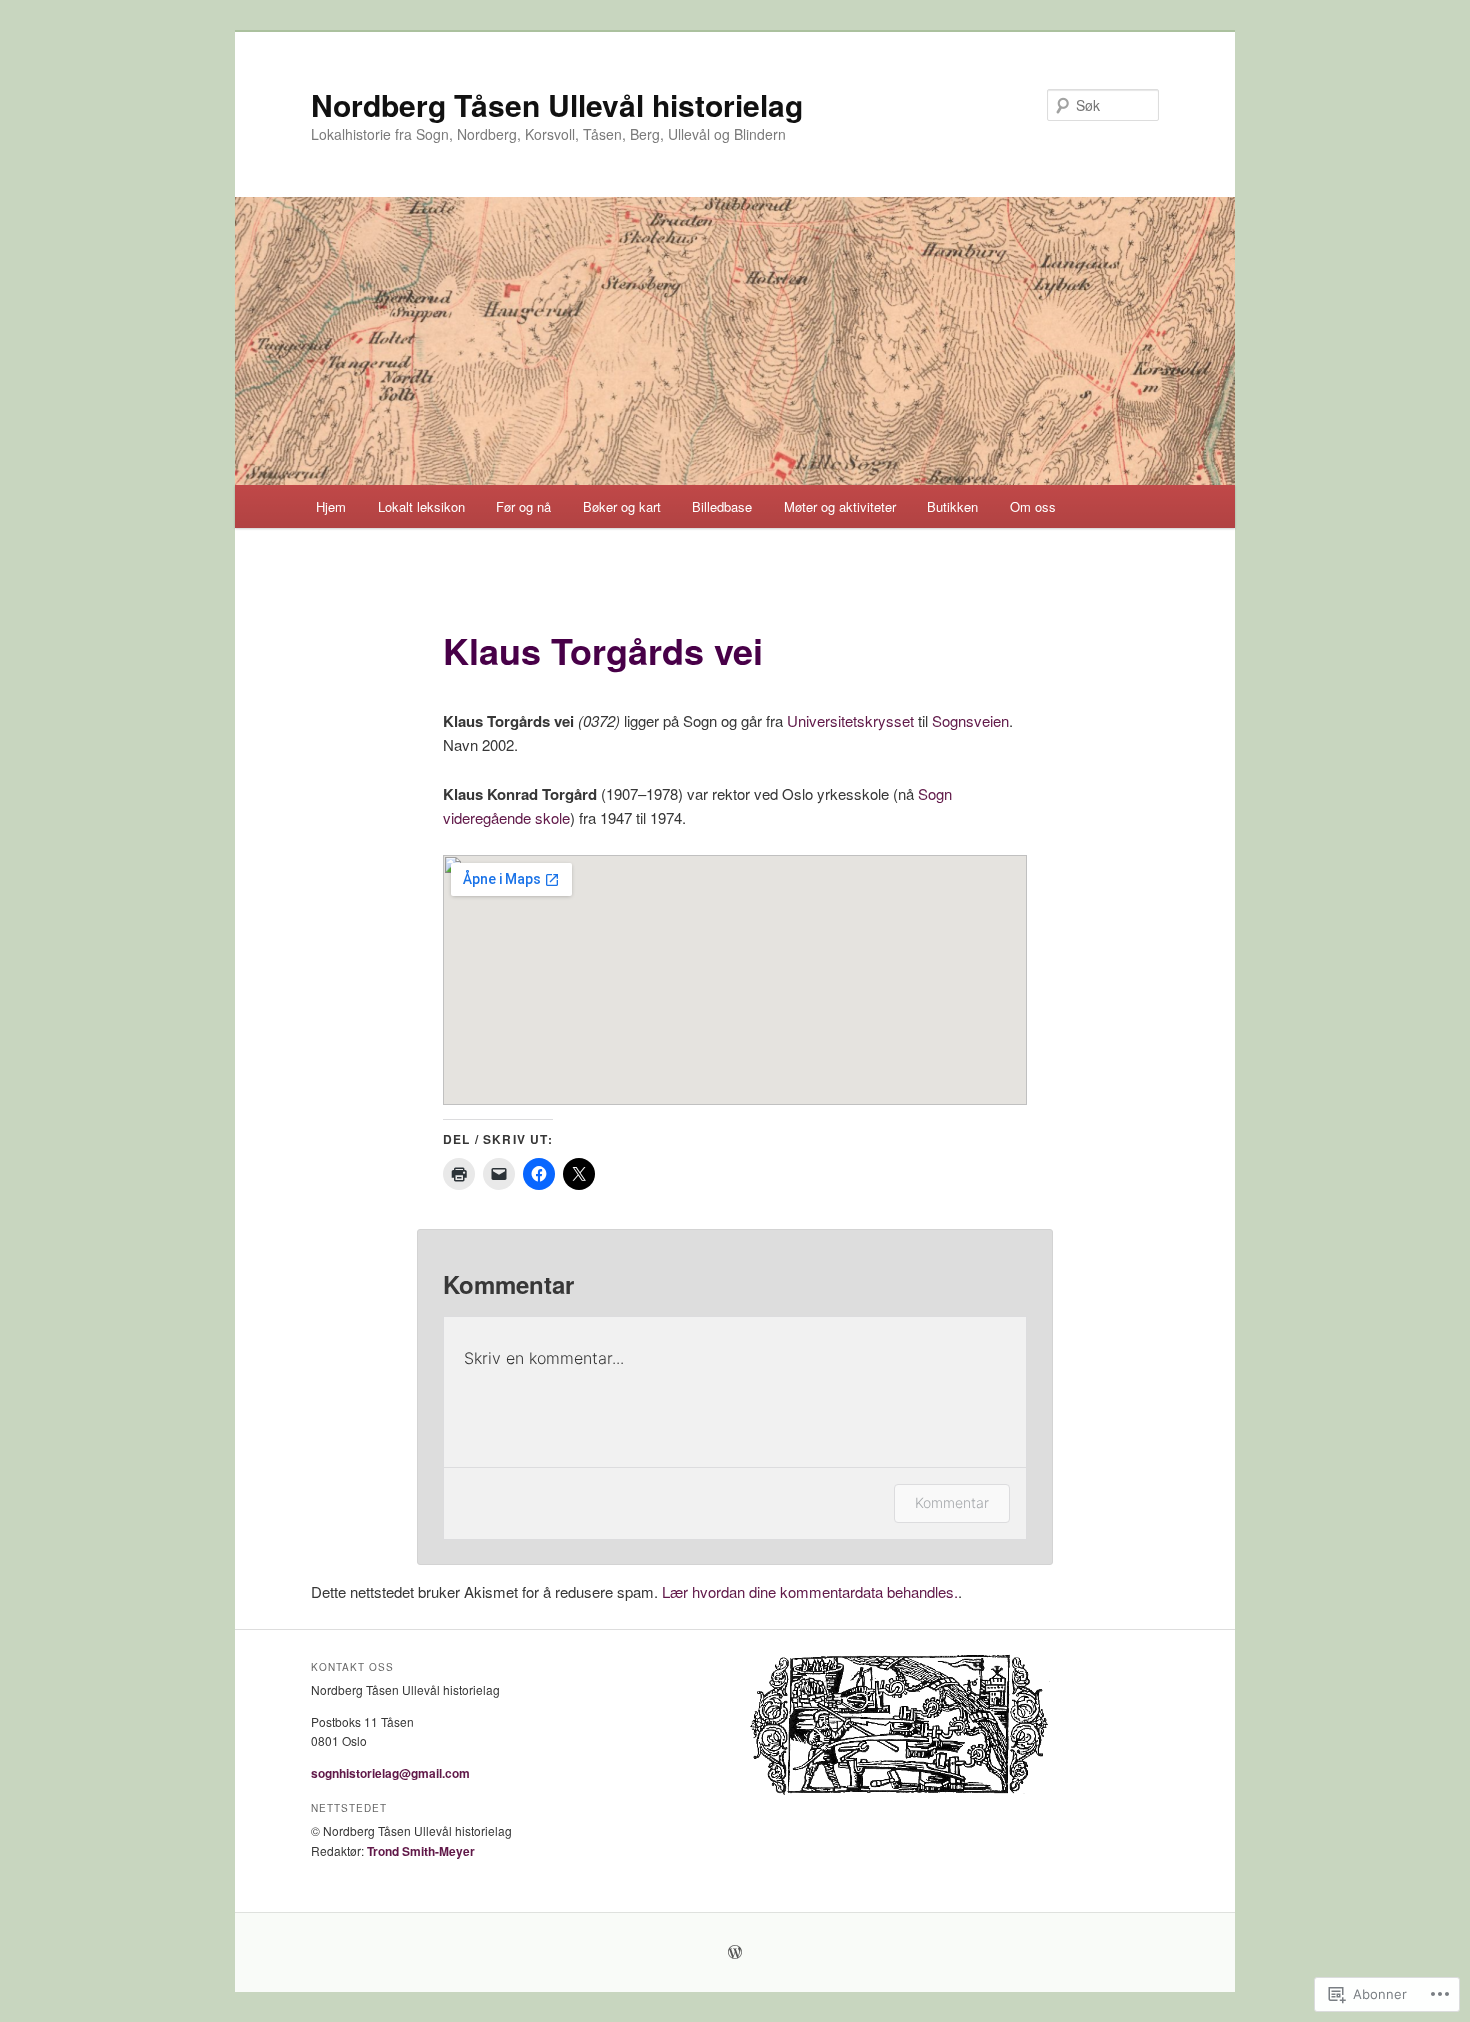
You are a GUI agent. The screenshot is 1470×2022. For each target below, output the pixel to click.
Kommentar (952, 1502)
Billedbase (722, 506)
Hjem (331, 506)
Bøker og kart (622, 506)
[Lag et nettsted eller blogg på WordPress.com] (735, 1953)
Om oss (1033, 506)
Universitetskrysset (850, 720)
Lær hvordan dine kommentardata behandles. (810, 1591)
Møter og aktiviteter (840, 506)
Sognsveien (970, 720)
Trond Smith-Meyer (421, 1851)
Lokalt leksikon (421, 506)
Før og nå (523, 506)
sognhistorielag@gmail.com (390, 1773)
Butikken (952, 506)
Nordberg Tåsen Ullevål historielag (557, 104)
